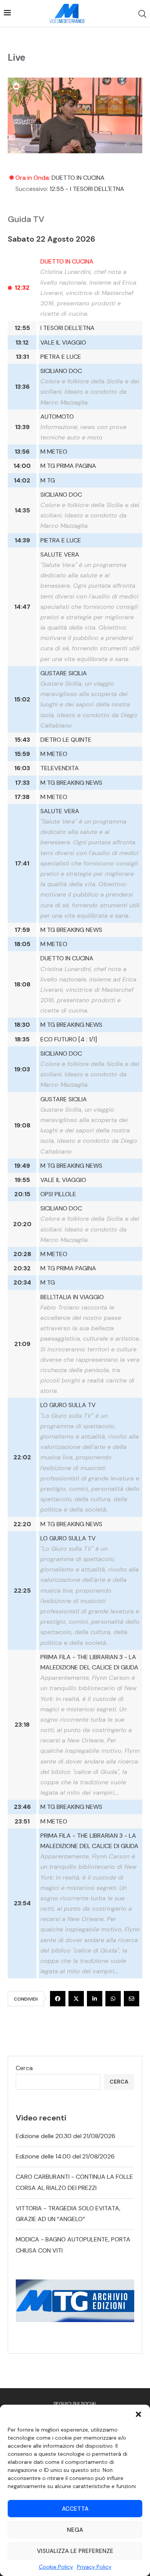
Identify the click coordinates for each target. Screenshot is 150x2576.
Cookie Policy (56, 2567)
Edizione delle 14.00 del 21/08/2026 (65, 2156)
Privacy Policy (94, 2567)
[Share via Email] (132, 1999)
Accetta (75, 2509)
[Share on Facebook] (58, 1999)
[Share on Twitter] (76, 1999)
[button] (138, 2414)
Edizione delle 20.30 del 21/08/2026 (66, 2136)
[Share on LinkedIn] (95, 1999)
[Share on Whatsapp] (113, 1999)
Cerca (24, 2068)
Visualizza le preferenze (75, 2551)
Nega (75, 2530)
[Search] (142, 14)
